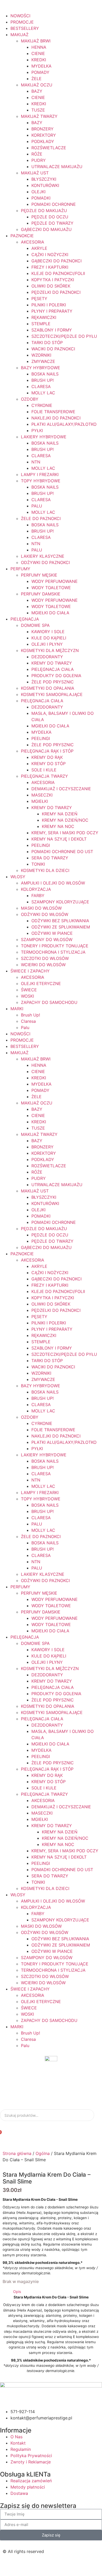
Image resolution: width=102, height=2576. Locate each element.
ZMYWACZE (43, 361)
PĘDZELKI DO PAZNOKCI (56, 292)
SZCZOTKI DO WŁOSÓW (45, 958)
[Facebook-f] (9, 2565)
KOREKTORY (44, 135)
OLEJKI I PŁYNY (47, 644)
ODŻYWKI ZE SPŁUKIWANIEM (61, 927)
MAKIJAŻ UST (35, 173)
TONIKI (38, 864)
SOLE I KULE (44, 770)
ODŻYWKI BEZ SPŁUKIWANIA (60, 921)
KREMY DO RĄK (47, 757)
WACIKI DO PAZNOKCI (53, 349)
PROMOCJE (22, 22)
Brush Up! (30, 1015)
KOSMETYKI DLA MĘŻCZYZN (50, 650)
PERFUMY (20, 569)
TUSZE (38, 110)
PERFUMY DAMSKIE (41, 594)
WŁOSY (18, 877)
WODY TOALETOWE (51, 588)
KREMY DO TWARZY (52, 663)
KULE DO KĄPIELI (49, 638)
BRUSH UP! (42, 380)
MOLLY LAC (43, 393)
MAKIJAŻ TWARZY (39, 116)
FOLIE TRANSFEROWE (53, 412)
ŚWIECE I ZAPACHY (30, 971)
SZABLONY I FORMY (52, 330)
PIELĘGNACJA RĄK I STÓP (47, 751)
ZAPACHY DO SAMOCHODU (49, 1002)
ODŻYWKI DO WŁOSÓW (45, 914)
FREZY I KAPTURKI (50, 267)
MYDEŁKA (41, 66)
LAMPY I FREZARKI (40, 474)
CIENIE (38, 53)
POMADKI (41, 198)
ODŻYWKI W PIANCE (52, 933)
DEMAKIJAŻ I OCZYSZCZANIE (61, 789)
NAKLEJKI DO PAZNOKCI (56, 418)
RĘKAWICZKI (44, 317)
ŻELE (36, 79)
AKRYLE (39, 248)
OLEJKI (38, 192)
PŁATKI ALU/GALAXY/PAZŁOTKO (64, 424)
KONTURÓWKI (45, 185)
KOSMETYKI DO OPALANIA (48, 688)
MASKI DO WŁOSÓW (41, 908)
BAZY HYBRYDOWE (41, 368)
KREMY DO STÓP (49, 764)
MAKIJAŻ (19, 35)
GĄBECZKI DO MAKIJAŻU (46, 229)
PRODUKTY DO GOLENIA (56, 676)
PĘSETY (39, 298)
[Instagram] (24, 2565)
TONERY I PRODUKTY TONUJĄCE (55, 946)
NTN (36, 462)
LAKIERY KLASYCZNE (43, 556)
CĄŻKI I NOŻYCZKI (50, 255)
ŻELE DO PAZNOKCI (41, 518)
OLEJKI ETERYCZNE (41, 983)
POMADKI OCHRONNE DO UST (62, 852)
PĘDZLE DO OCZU (50, 217)
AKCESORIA (33, 242)
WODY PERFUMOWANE (55, 581)
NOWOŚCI (20, 16)
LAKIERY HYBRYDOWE (44, 437)
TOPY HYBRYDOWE (41, 481)
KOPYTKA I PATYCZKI (53, 280)
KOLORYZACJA (36, 889)
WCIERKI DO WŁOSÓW (43, 965)
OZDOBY (30, 399)
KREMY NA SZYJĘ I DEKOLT (59, 839)
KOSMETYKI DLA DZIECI (45, 870)
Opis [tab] (17, 2292)
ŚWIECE (29, 990)
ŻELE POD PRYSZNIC (53, 682)
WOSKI (27, 996)
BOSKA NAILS (45, 374)
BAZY (37, 91)
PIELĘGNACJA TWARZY (44, 776)
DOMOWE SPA (35, 625)
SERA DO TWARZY (50, 858)
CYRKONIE (42, 405)
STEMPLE (41, 324)
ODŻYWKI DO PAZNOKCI (45, 562)
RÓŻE (37, 154)
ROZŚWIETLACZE (49, 148)
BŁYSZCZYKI (44, 179)
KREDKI (39, 60)
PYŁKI (37, 430)
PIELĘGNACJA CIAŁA (53, 669)
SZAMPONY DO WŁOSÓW (47, 939)
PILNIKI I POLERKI (49, 305)
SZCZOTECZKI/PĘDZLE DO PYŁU (64, 336)
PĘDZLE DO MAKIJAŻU (44, 211)
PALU (37, 506)
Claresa (28, 1021)
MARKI (17, 1009)
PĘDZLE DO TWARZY (52, 223)
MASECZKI (42, 795)
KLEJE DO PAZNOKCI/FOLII (58, 273)
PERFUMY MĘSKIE (39, 575)
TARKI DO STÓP (47, 342)
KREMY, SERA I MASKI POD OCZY (65, 833)
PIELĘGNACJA (25, 619)
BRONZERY (42, 129)
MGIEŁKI (40, 801)
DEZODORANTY (47, 657)
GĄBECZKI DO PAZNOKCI (56, 261)
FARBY (38, 895)
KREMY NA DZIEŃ (60, 814)
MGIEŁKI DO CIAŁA (50, 613)
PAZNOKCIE (22, 236)
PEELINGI (41, 738)
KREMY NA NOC (58, 826)
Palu (25, 1027)
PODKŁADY (43, 141)
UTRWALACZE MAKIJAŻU (57, 167)
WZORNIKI (41, 355)
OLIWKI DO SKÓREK (51, 286)
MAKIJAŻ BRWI (36, 41)
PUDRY (39, 160)
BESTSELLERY (25, 28)
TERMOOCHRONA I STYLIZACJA (53, 952)
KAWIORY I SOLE (48, 632)
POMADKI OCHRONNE (54, 204)
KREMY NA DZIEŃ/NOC (65, 820)
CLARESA (41, 386)
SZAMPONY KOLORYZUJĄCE (60, 902)
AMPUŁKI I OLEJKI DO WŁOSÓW (53, 883)
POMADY (40, 72)
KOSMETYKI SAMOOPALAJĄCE (52, 694)
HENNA (39, 47)
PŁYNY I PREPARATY (52, 311)
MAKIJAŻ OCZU (37, 85)
